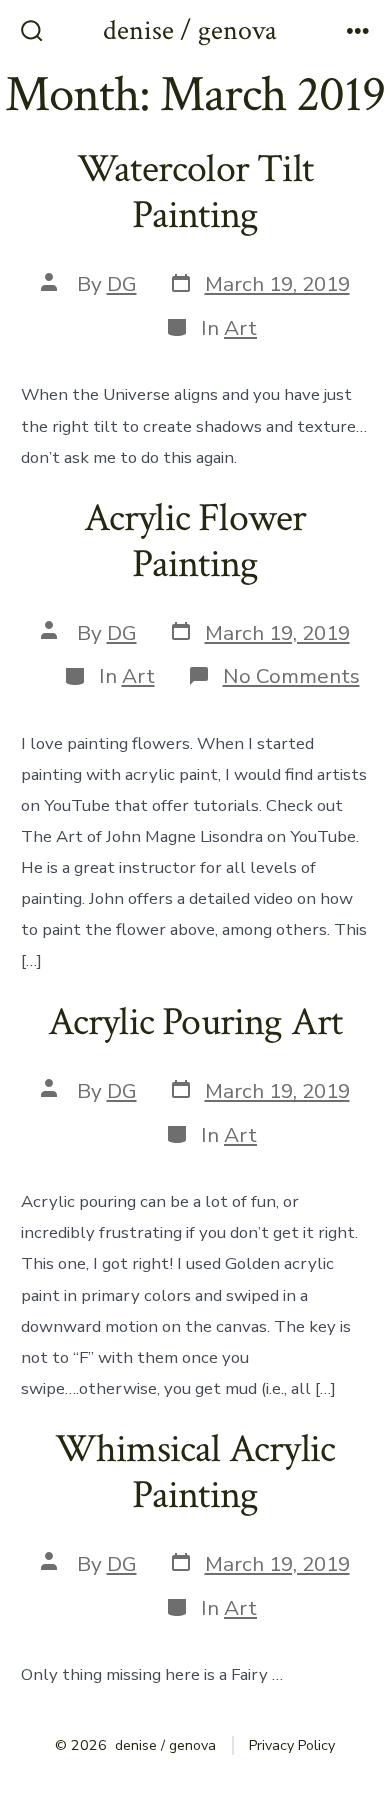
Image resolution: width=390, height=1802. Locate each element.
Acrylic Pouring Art (195, 1022)
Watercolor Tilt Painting (195, 192)
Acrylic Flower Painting (195, 541)
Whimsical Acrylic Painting (195, 1472)
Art (240, 328)
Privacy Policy (292, 1745)
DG (122, 284)
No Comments (291, 676)
